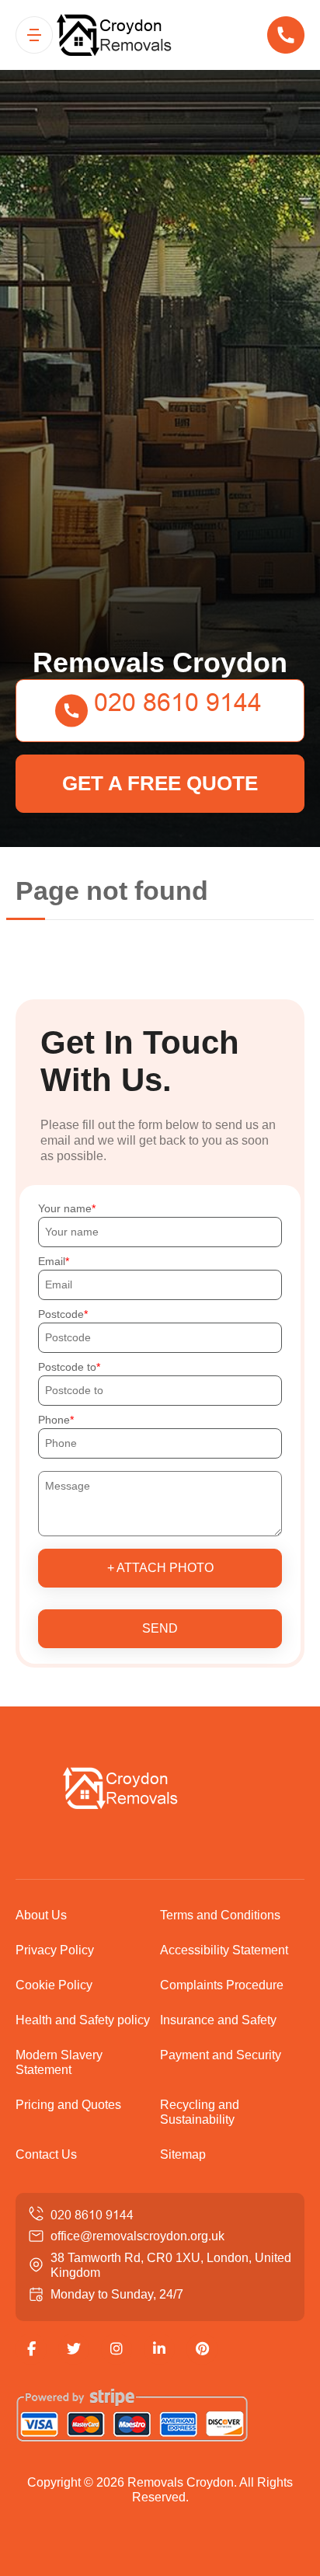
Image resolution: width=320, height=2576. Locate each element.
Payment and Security (221, 2055)
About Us (41, 1915)
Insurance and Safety (218, 2020)
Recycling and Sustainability (200, 2112)
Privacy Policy (55, 1950)
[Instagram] (117, 2349)
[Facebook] (31, 2349)
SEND (160, 1628)
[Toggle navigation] (34, 35)
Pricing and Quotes (68, 2105)
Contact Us (46, 2154)
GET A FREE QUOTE (160, 783)
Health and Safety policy (83, 2020)
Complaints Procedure (222, 1985)
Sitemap (183, 2154)
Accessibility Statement (224, 1950)
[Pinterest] (202, 2349)
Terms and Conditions (220, 1915)
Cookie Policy (54, 1985)
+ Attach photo (160, 1568)
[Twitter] (74, 2349)
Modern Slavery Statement (59, 2062)
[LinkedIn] (159, 2349)
